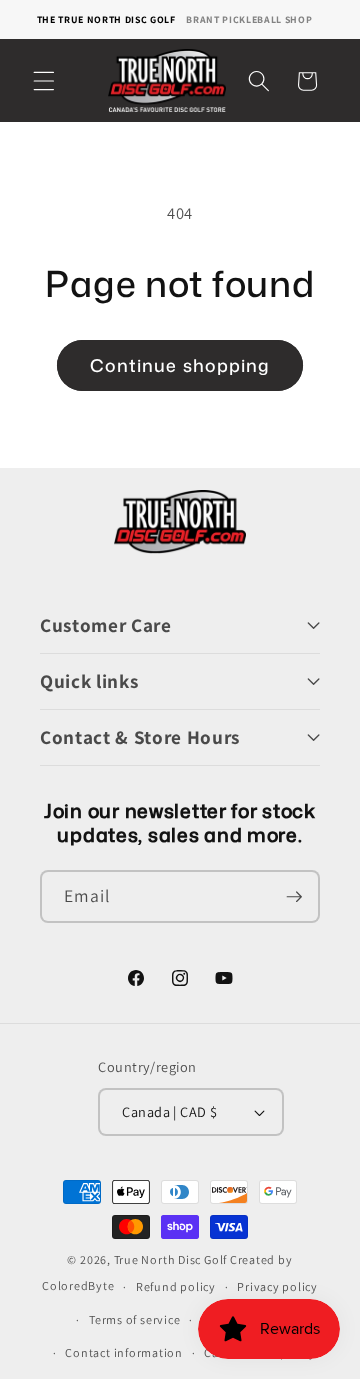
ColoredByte (78, 1286)
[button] (44, 81)
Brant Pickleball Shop (249, 19)
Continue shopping (180, 365)
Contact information (124, 1352)
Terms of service (134, 1319)
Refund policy (176, 1286)
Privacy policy (277, 1286)
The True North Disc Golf (106, 19)
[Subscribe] (294, 897)
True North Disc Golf (170, 1259)
